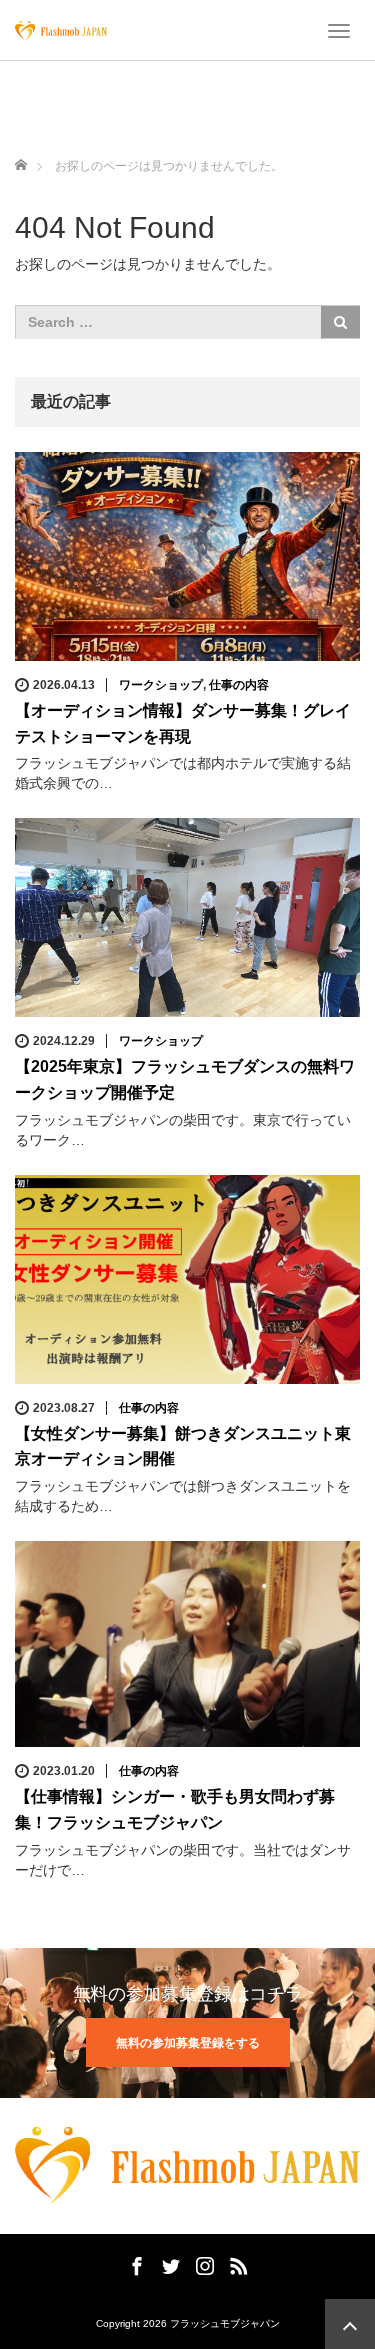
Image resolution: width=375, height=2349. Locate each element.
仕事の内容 (239, 685)
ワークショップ (161, 685)
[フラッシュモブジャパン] (61, 30)
